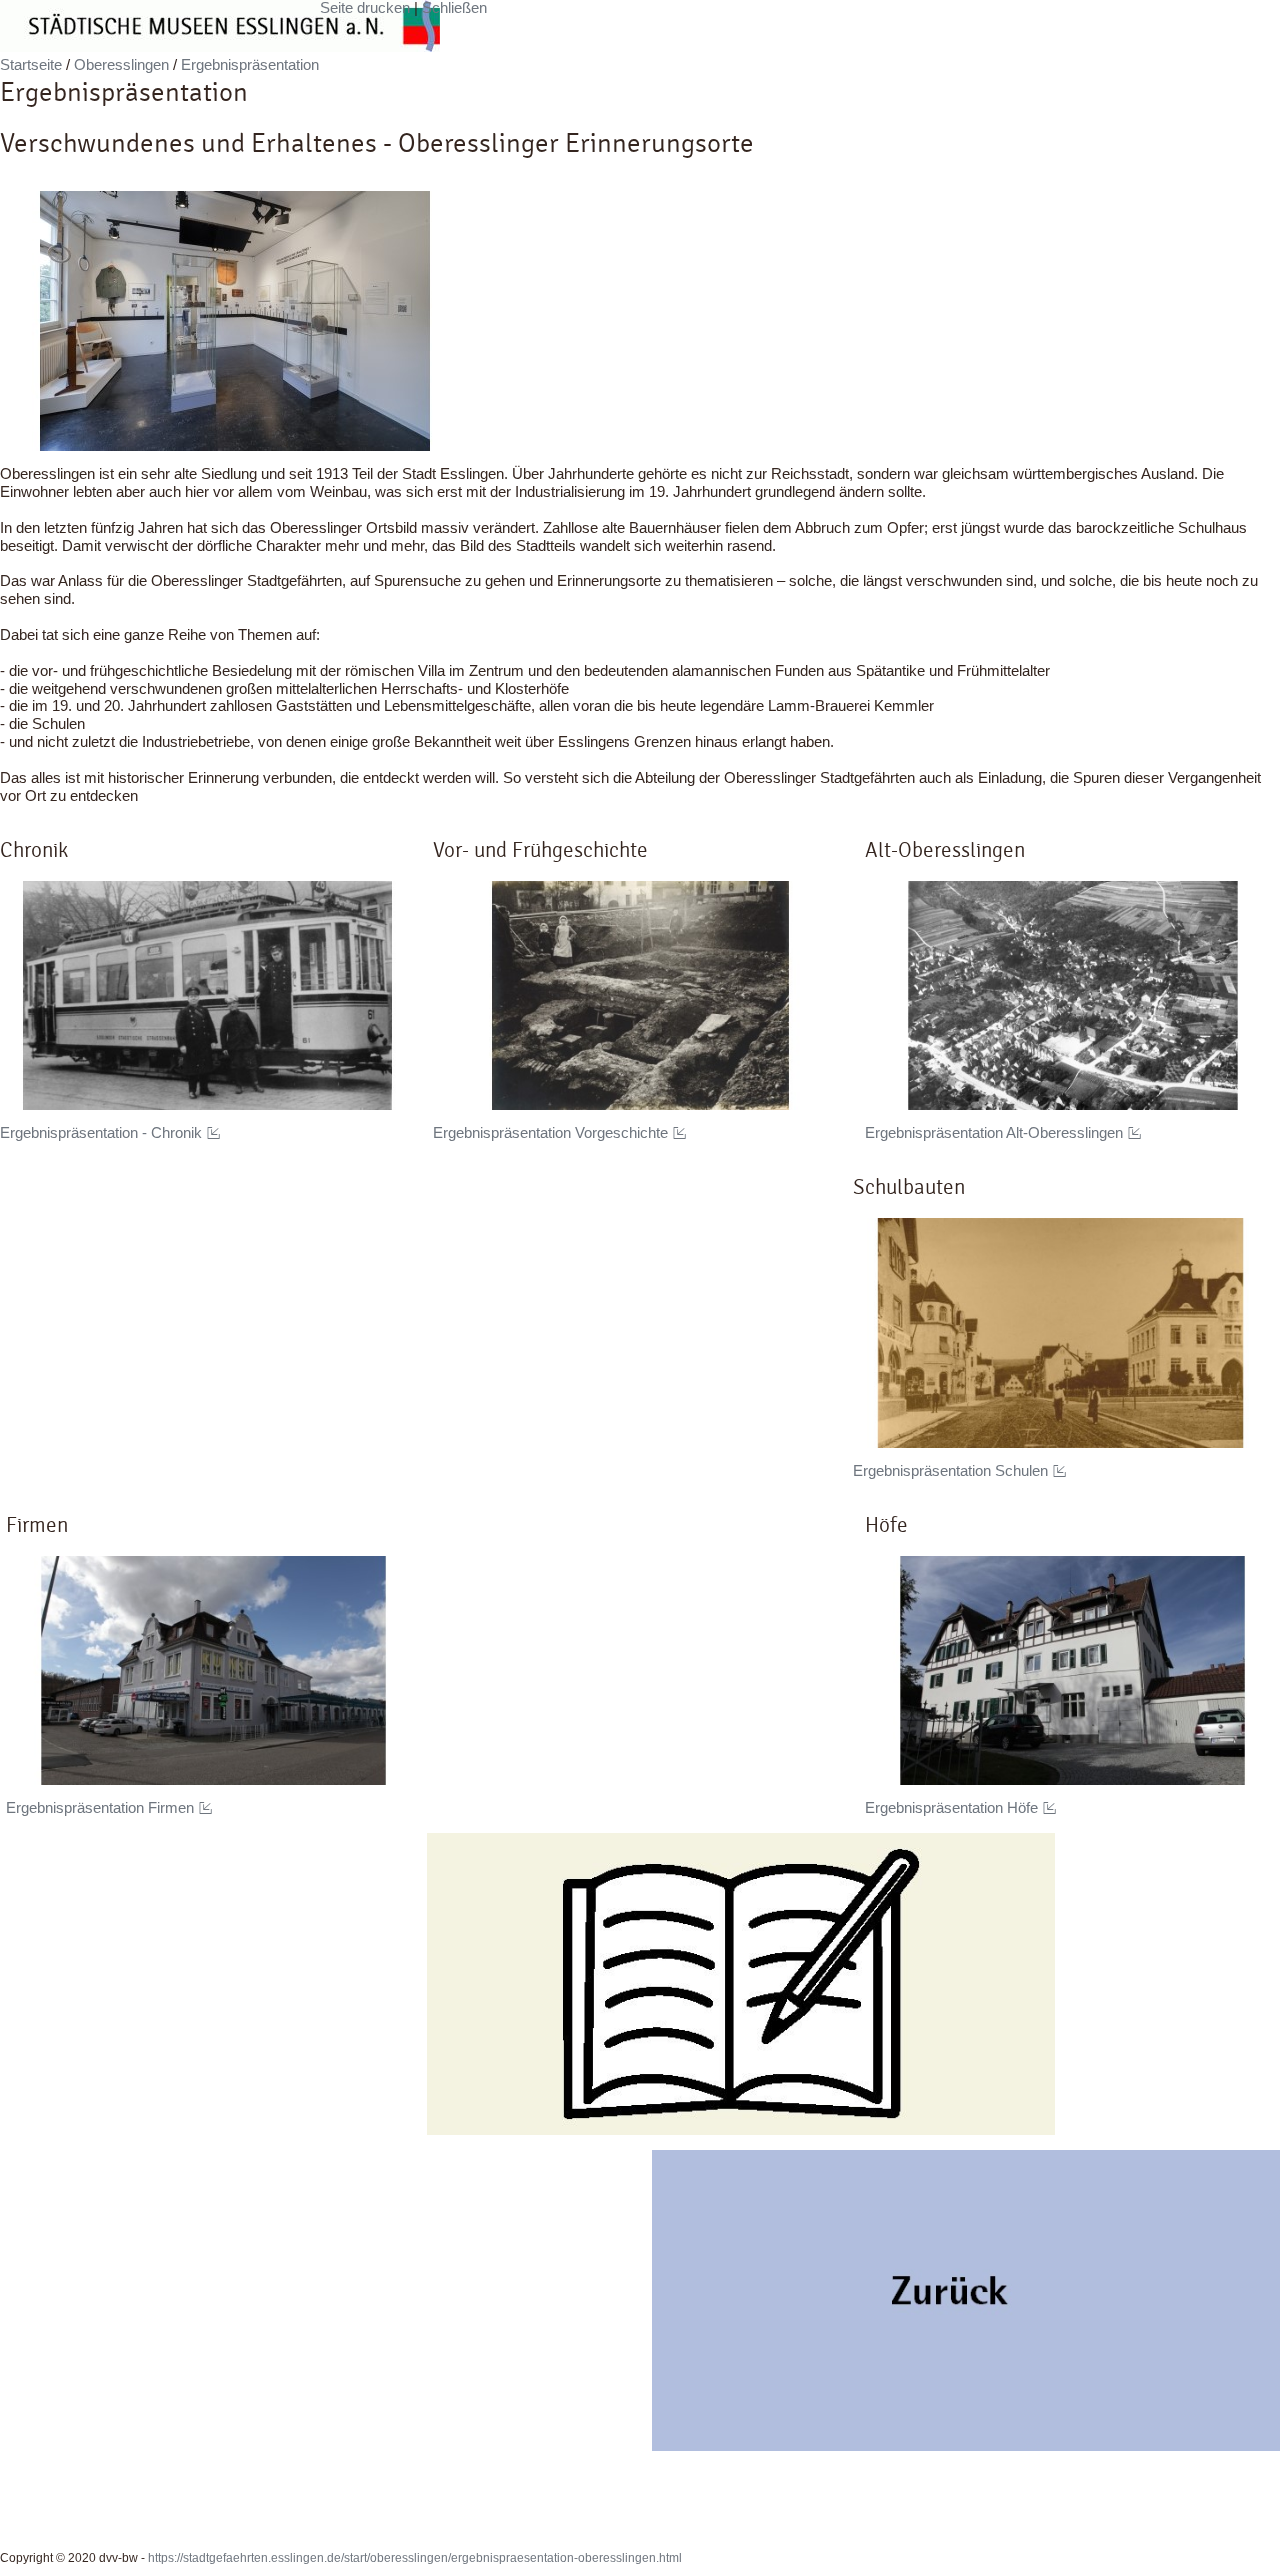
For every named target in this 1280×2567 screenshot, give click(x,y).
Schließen (454, 8)
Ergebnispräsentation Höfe (951, 1808)
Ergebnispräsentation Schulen (950, 1471)
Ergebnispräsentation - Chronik (101, 1133)
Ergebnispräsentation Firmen (100, 1808)
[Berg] (966, 2301)
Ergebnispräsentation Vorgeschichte (550, 1133)
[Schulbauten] (1060, 1332)
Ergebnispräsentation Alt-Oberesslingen (994, 1133)
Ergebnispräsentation (250, 65)
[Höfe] (1072, 1670)
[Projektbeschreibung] (741, 1984)
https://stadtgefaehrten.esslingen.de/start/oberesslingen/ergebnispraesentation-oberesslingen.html (415, 2558)
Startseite (31, 65)
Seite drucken (365, 8)
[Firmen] (213, 1670)
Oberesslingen (121, 65)
